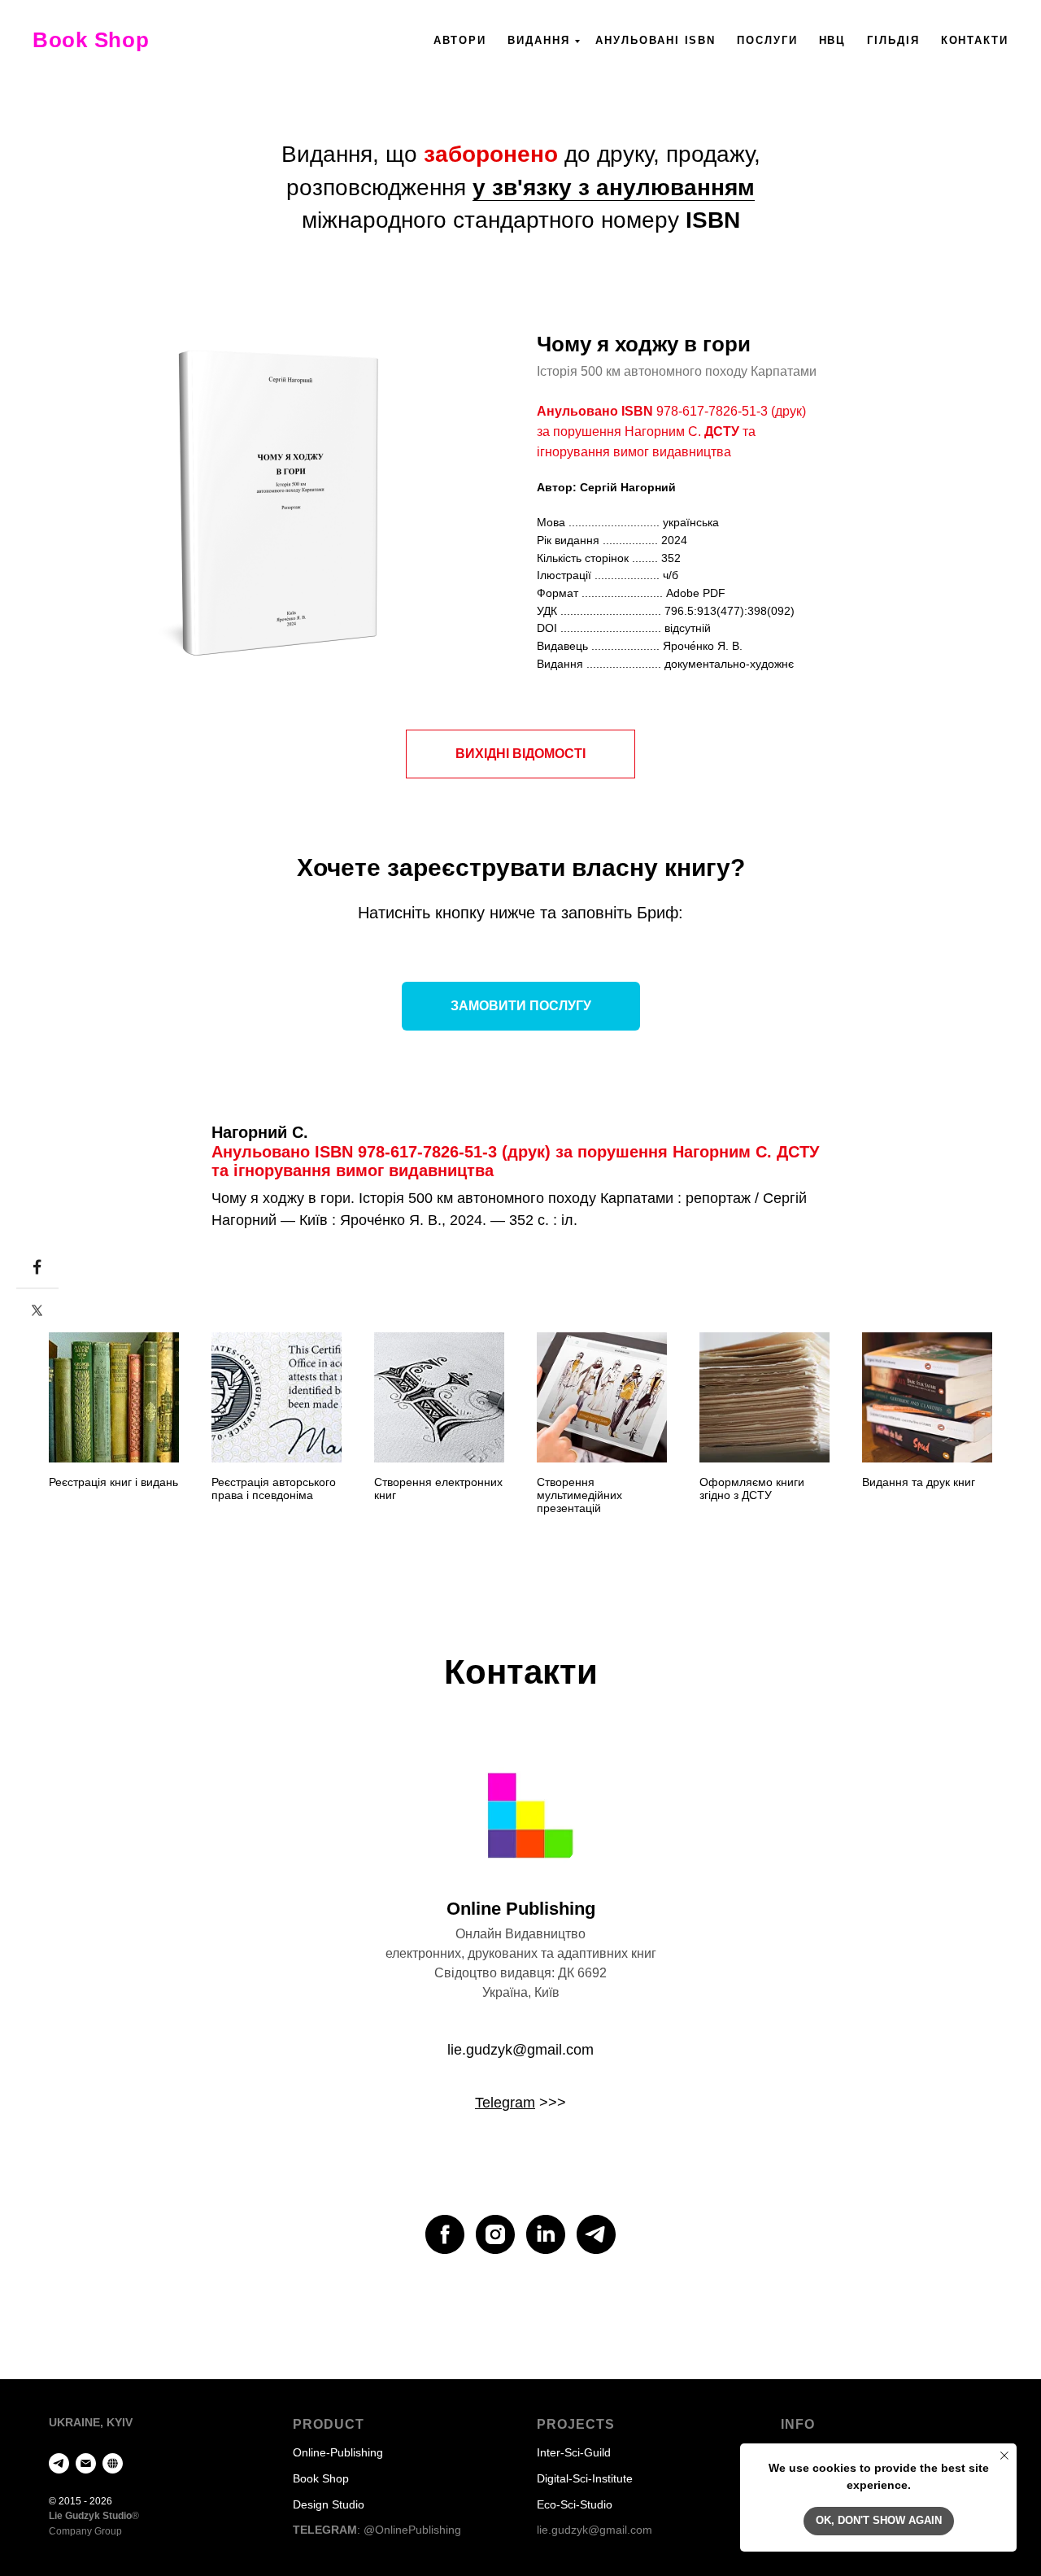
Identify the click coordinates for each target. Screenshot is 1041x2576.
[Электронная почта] (86, 2463)
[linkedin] (546, 2234)
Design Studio (329, 2504)
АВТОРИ (460, 40)
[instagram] (495, 2234)
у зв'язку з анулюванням (614, 187)
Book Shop (321, 2478)
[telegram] (596, 2234)
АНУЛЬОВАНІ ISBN (656, 40)
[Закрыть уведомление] (1004, 2456)
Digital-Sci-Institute (585, 2478)
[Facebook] (37, 1267)
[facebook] (445, 2234)
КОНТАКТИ (975, 40)
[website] (113, 2463)
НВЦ (833, 40)
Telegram (505, 2103)
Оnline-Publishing (338, 2452)
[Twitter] (37, 1310)
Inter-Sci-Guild (574, 2452)
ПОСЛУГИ (767, 40)
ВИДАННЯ (538, 40)
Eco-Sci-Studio (575, 2504)
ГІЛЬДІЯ (893, 40)
